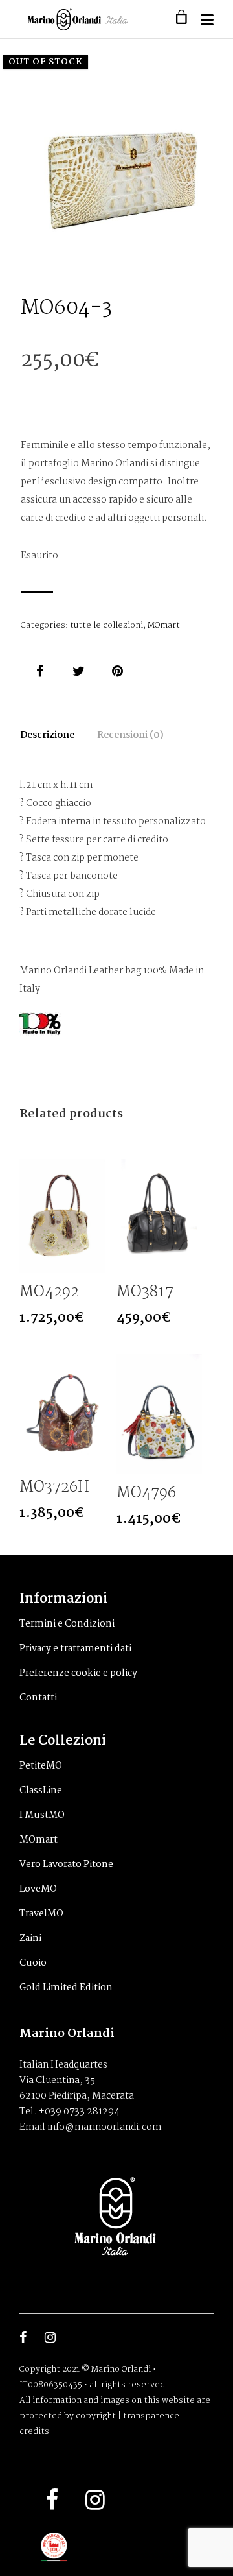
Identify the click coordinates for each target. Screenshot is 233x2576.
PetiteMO (41, 1766)
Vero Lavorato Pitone (66, 1865)
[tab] (47, 742)
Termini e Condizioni (67, 1624)
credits (34, 2432)
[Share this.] (40, 671)
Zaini (30, 1938)
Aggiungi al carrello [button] (94, 1262)
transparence (151, 2416)
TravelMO (41, 1914)
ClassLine (41, 1791)
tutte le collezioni (106, 626)
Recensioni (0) (130, 735)
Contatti (38, 1698)
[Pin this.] (118, 671)
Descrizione (47, 735)
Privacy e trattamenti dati (75, 1649)
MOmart (164, 626)
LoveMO (38, 1889)
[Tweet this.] (79, 671)
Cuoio (33, 1963)
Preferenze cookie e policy (78, 1673)
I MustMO (42, 1815)
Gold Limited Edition (66, 1988)
